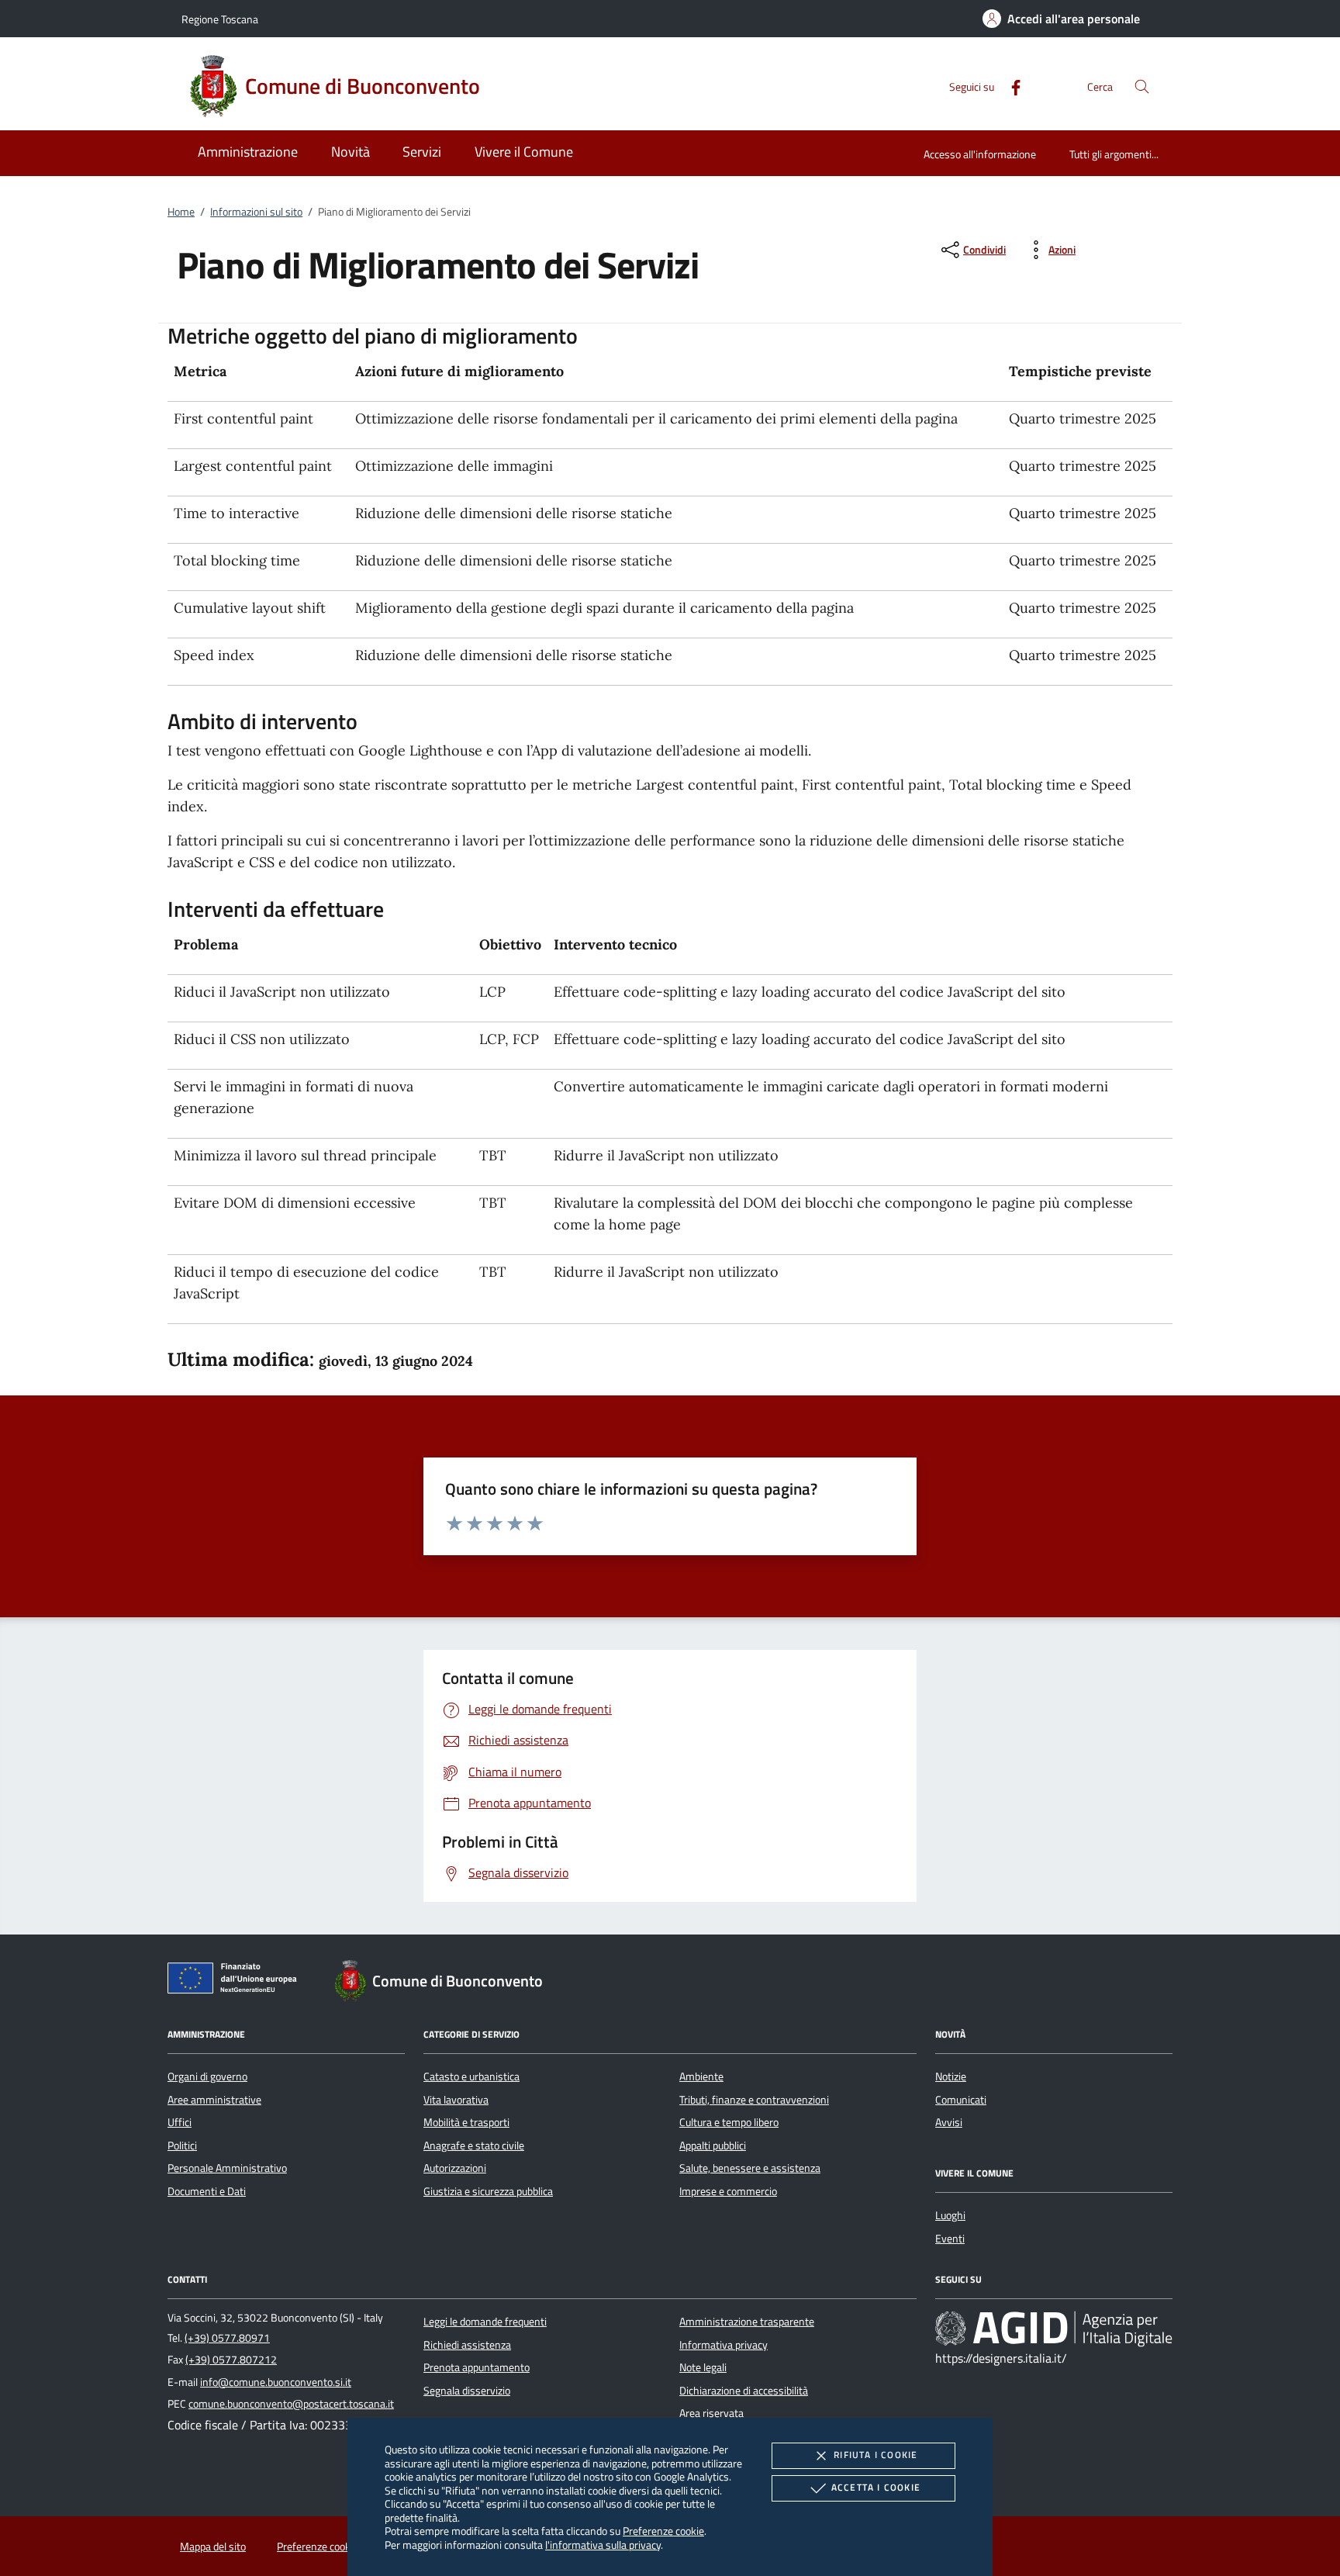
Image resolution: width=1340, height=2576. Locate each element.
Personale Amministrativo (227, 2168)
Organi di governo (207, 2076)
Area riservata (711, 2413)
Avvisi (949, 2122)
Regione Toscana (220, 19)
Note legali (703, 2367)
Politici (182, 2146)
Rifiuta (875, 2455)
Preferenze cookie (663, 2531)
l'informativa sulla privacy (603, 2545)
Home (181, 212)
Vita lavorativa (456, 2100)
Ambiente (701, 2076)
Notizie (951, 2076)
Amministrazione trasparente (747, 2322)
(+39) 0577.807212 (231, 2360)
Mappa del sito (213, 2547)
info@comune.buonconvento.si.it (276, 2382)
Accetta (876, 2487)
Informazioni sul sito (256, 212)
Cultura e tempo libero (729, 2122)
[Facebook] (1010, 86)
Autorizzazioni (455, 2168)
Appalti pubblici (713, 2146)
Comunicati (961, 2100)
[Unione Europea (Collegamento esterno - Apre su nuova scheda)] (237, 1981)
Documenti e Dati (207, 2191)
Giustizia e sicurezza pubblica (488, 2191)
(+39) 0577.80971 (227, 2338)
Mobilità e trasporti (466, 2122)
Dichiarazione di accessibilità (744, 2391)
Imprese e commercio (728, 2191)
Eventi (950, 2239)
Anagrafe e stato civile (474, 2146)
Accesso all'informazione (980, 154)
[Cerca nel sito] (1142, 86)
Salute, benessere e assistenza (750, 2168)
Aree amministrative (214, 2100)
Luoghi (950, 2215)
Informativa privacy (724, 2345)
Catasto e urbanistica (471, 2076)
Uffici (180, 2122)
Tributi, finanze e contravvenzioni (754, 2100)
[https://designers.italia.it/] (1054, 2329)
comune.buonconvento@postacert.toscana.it (291, 2404)
